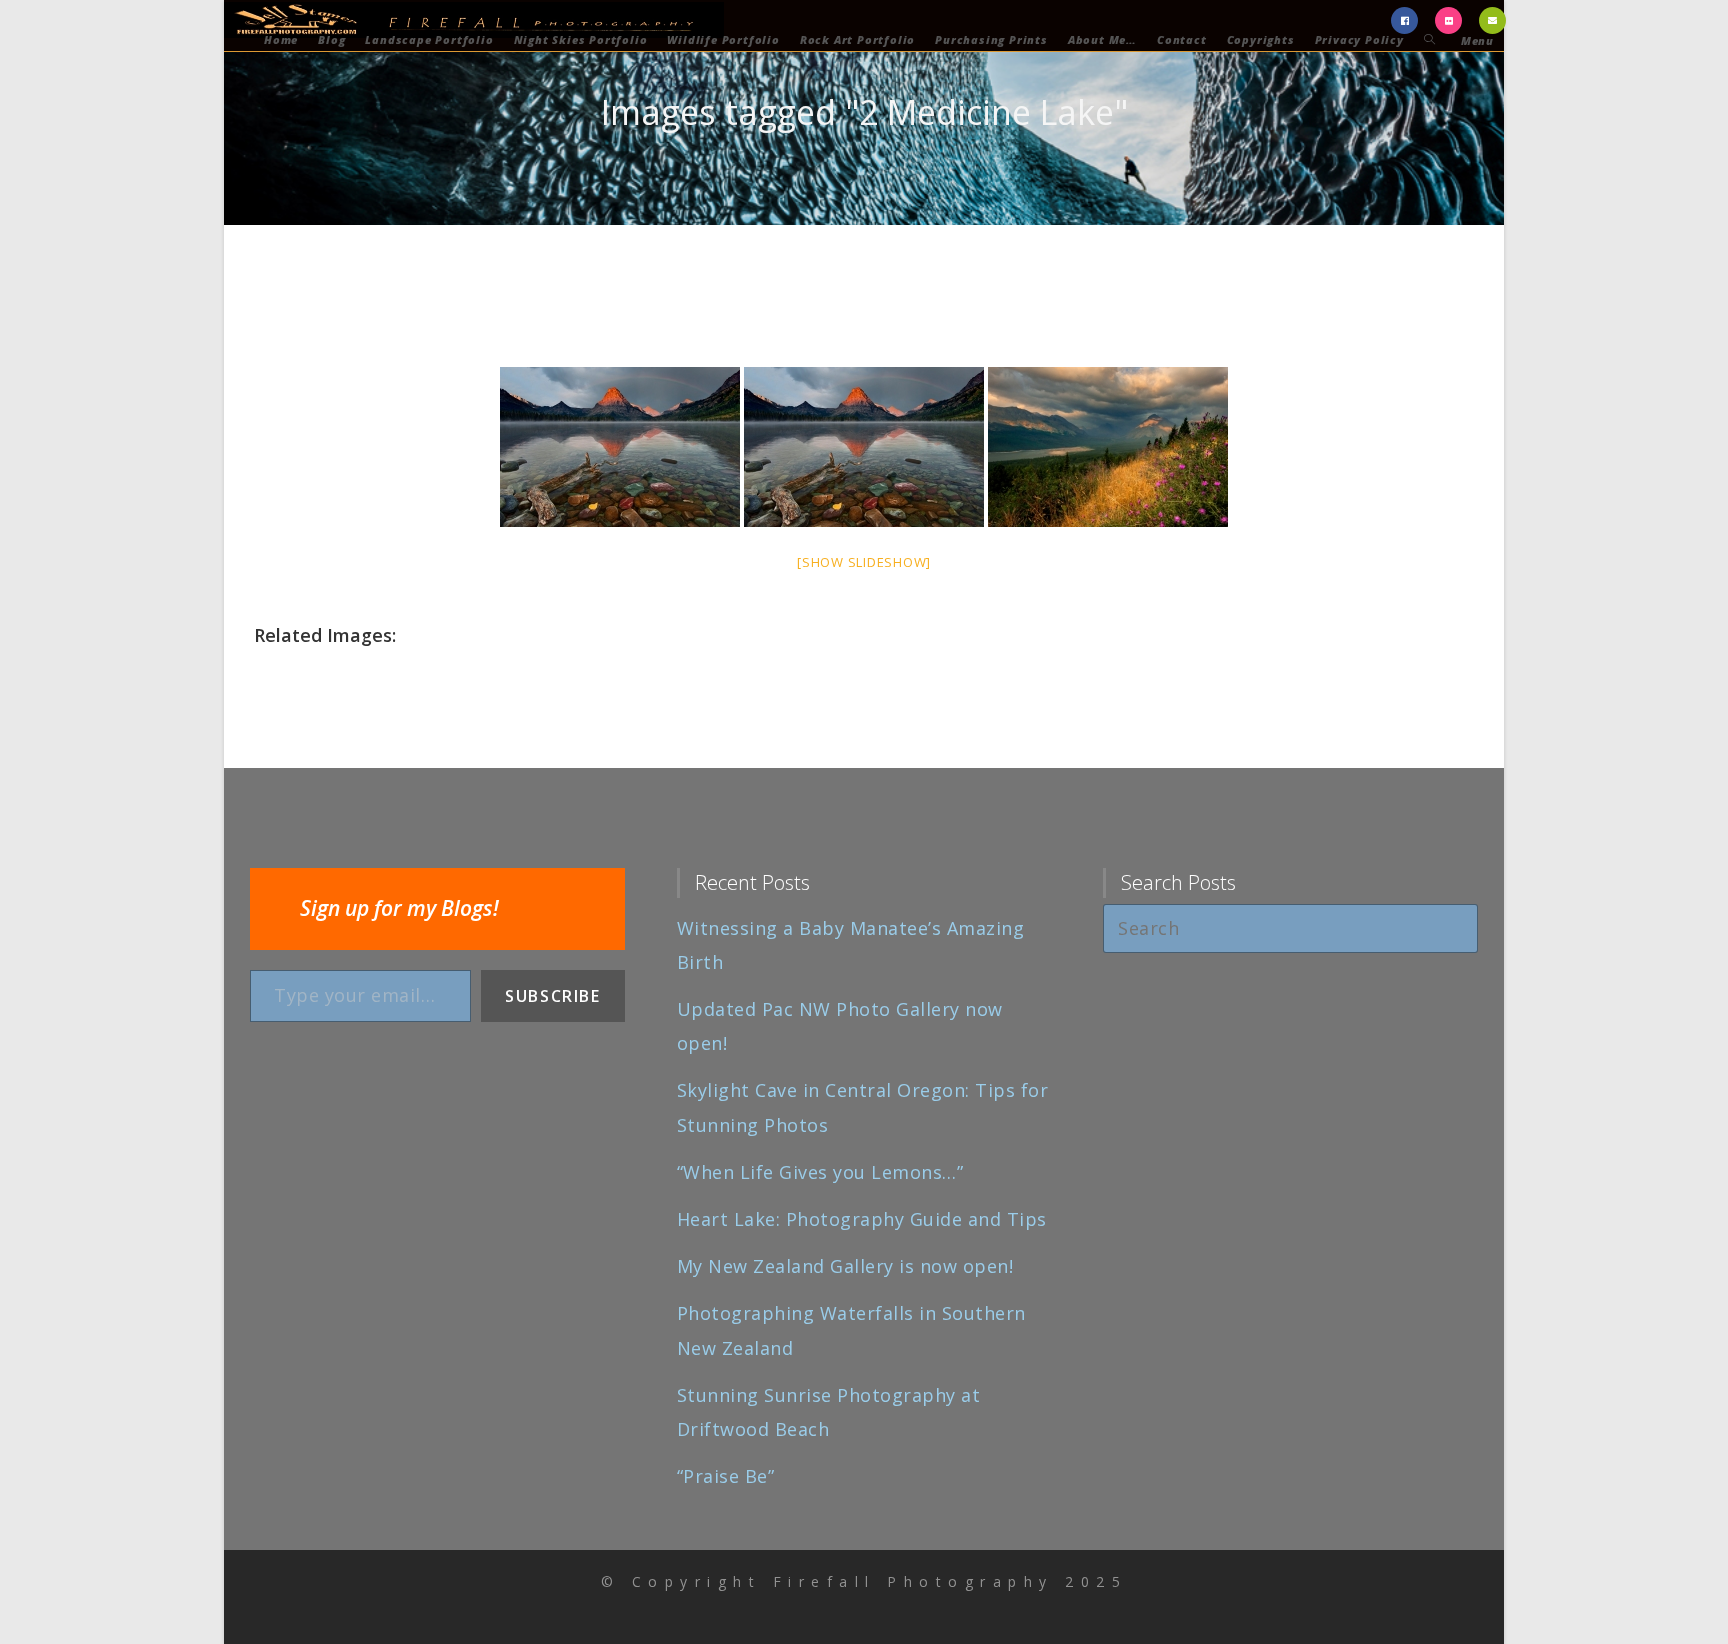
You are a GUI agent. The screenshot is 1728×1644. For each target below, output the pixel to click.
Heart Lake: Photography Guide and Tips (862, 1219)
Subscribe (552, 996)
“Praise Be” (726, 1476)
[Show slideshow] (864, 562)
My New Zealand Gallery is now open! (845, 1266)
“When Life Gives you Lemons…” (820, 1172)
